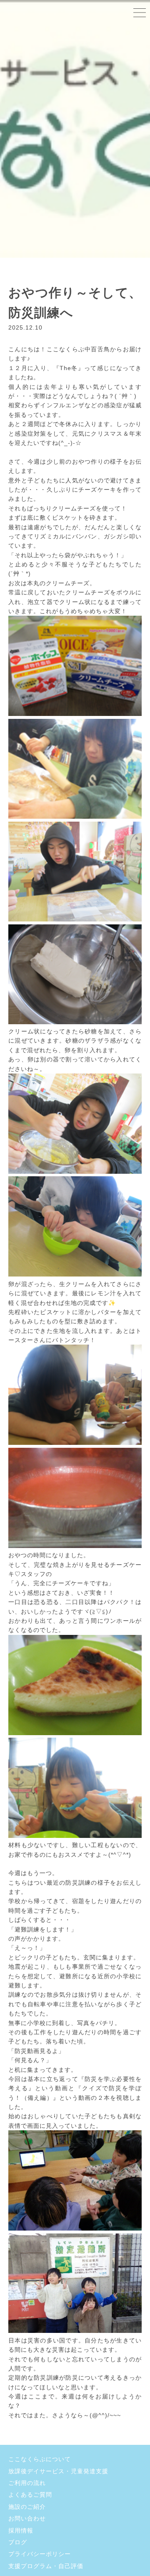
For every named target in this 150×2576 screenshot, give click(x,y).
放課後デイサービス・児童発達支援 (58, 2471)
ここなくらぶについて (40, 2459)
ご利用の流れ (27, 2483)
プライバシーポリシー (40, 2554)
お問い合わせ (27, 2518)
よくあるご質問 (30, 2495)
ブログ (18, 2542)
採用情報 (21, 2530)
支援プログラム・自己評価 (46, 2566)
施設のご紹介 (27, 2507)
